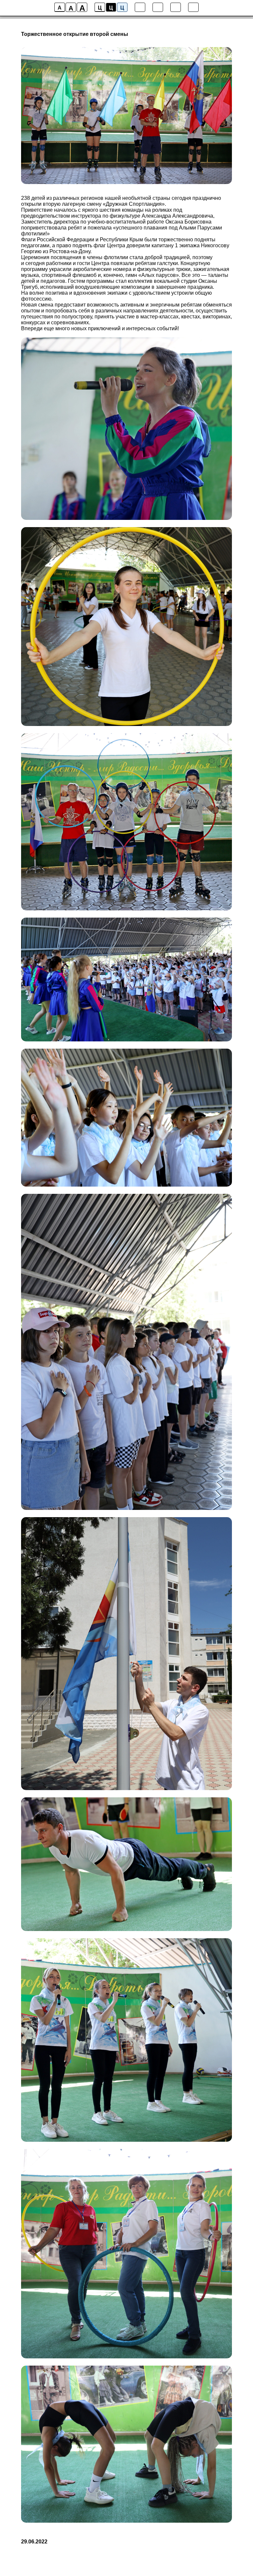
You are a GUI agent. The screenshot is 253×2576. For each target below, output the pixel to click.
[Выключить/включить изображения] (140, 7)
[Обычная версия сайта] (193, 7)
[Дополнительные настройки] (176, 7)
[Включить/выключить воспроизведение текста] (158, 7)
